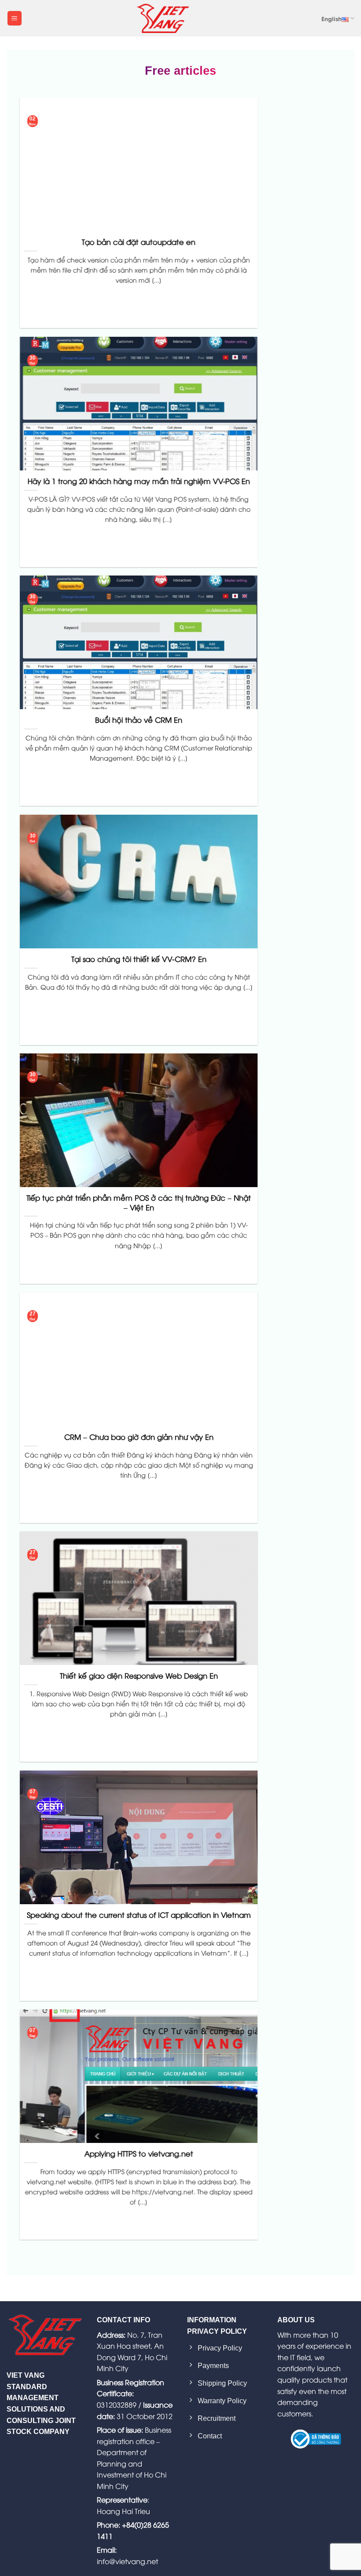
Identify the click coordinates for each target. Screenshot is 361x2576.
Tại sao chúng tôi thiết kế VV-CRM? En (139, 959)
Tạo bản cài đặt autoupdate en (139, 242)
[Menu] (15, 18)
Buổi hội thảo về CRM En (139, 720)
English (332, 18)
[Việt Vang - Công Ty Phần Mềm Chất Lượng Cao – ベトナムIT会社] (163, 18)
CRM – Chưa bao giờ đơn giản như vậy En (139, 1437)
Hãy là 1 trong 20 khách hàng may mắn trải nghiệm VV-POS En (139, 481)
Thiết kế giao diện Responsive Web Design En (139, 1676)
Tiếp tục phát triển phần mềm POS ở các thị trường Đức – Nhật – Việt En (139, 1203)
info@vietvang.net (127, 2561)
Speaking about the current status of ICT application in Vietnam (139, 1915)
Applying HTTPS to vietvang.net (139, 2154)
